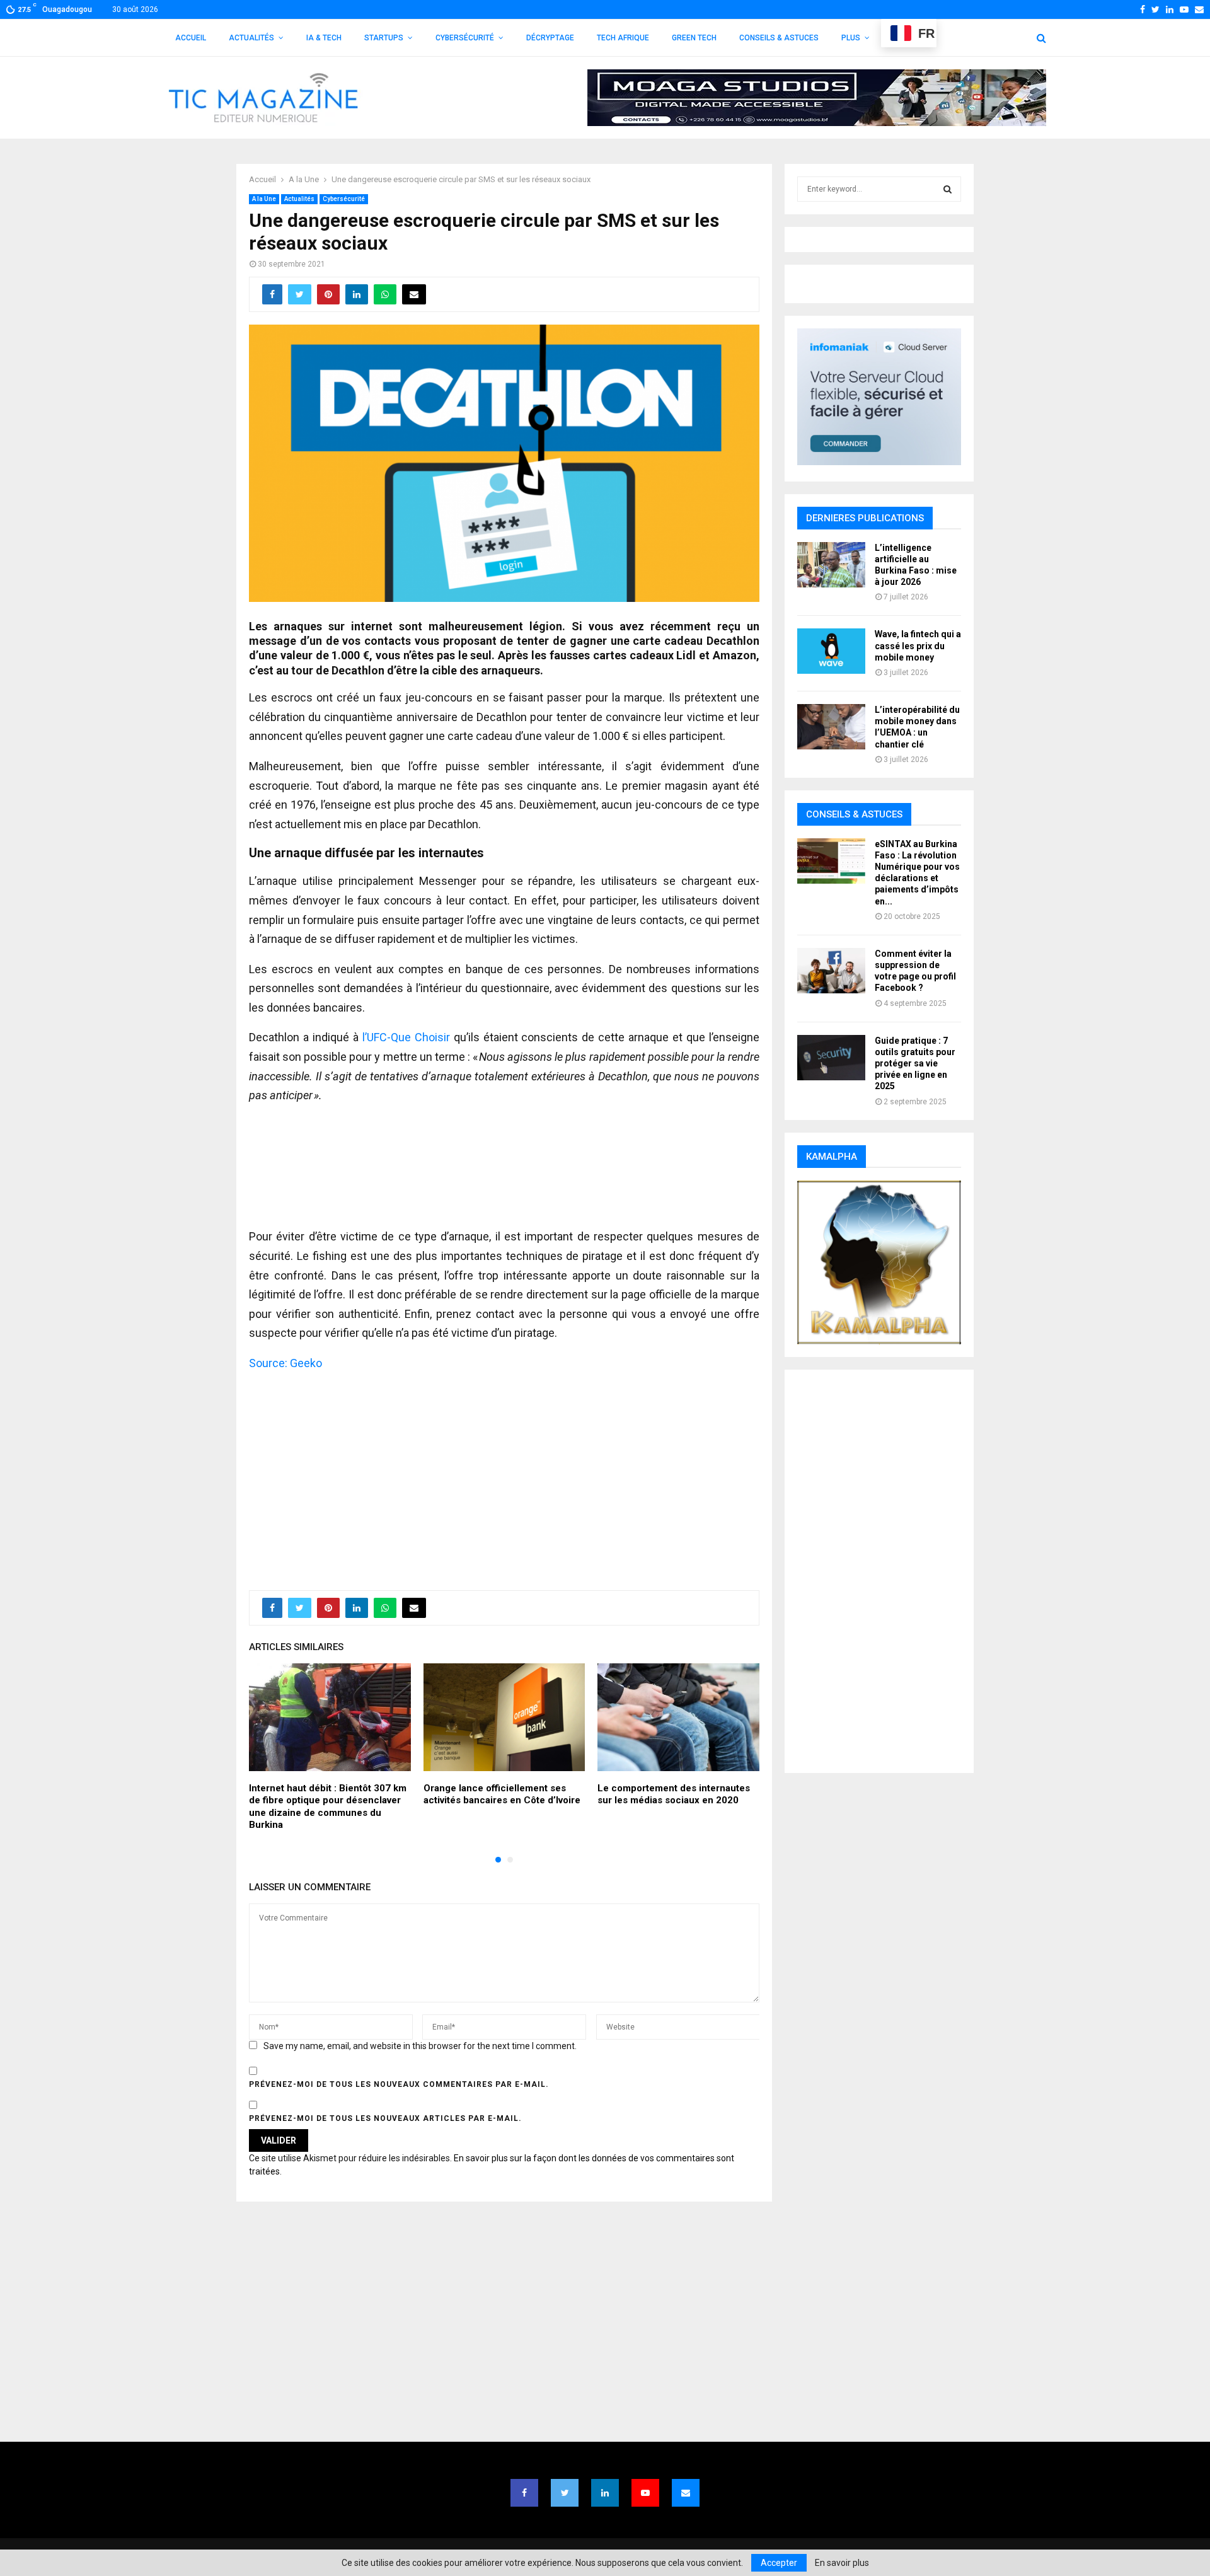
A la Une (264, 199)
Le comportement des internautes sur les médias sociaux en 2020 (674, 1794)
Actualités (251, 38)
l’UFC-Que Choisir (406, 1037)
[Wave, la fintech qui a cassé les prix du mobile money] (831, 651)
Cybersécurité (465, 38)
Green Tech (694, 38)
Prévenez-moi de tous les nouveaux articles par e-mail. (385, 2118)
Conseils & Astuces (779, 38)
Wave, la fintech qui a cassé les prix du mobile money (918, 645)
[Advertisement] (504, 1474)
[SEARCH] (948, 189)
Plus (851, 38)
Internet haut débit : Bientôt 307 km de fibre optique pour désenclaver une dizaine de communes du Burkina (328, 1807)
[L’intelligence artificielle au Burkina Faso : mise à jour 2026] (831, 565)
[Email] (686, 2493)
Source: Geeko (285, 1363)
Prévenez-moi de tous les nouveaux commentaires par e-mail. (399, 2084)
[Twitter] (565, 2493)
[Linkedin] (605, 2493)
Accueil (191, 38)
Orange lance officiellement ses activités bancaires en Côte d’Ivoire (502, 1794)
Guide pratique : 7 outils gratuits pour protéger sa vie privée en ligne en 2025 (915, 1064)
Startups (384, 38)
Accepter (779, 2563)
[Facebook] (524, 2493)
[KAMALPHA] (879, 1262)
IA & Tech (324, 38)
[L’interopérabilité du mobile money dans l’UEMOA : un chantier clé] (831, 727)
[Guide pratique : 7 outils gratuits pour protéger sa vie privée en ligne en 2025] (831, 1058)
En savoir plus (842, 2563)
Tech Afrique (623, 38)
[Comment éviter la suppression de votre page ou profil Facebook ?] (831, 971)
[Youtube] (645, 2493)
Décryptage (550, 38)
